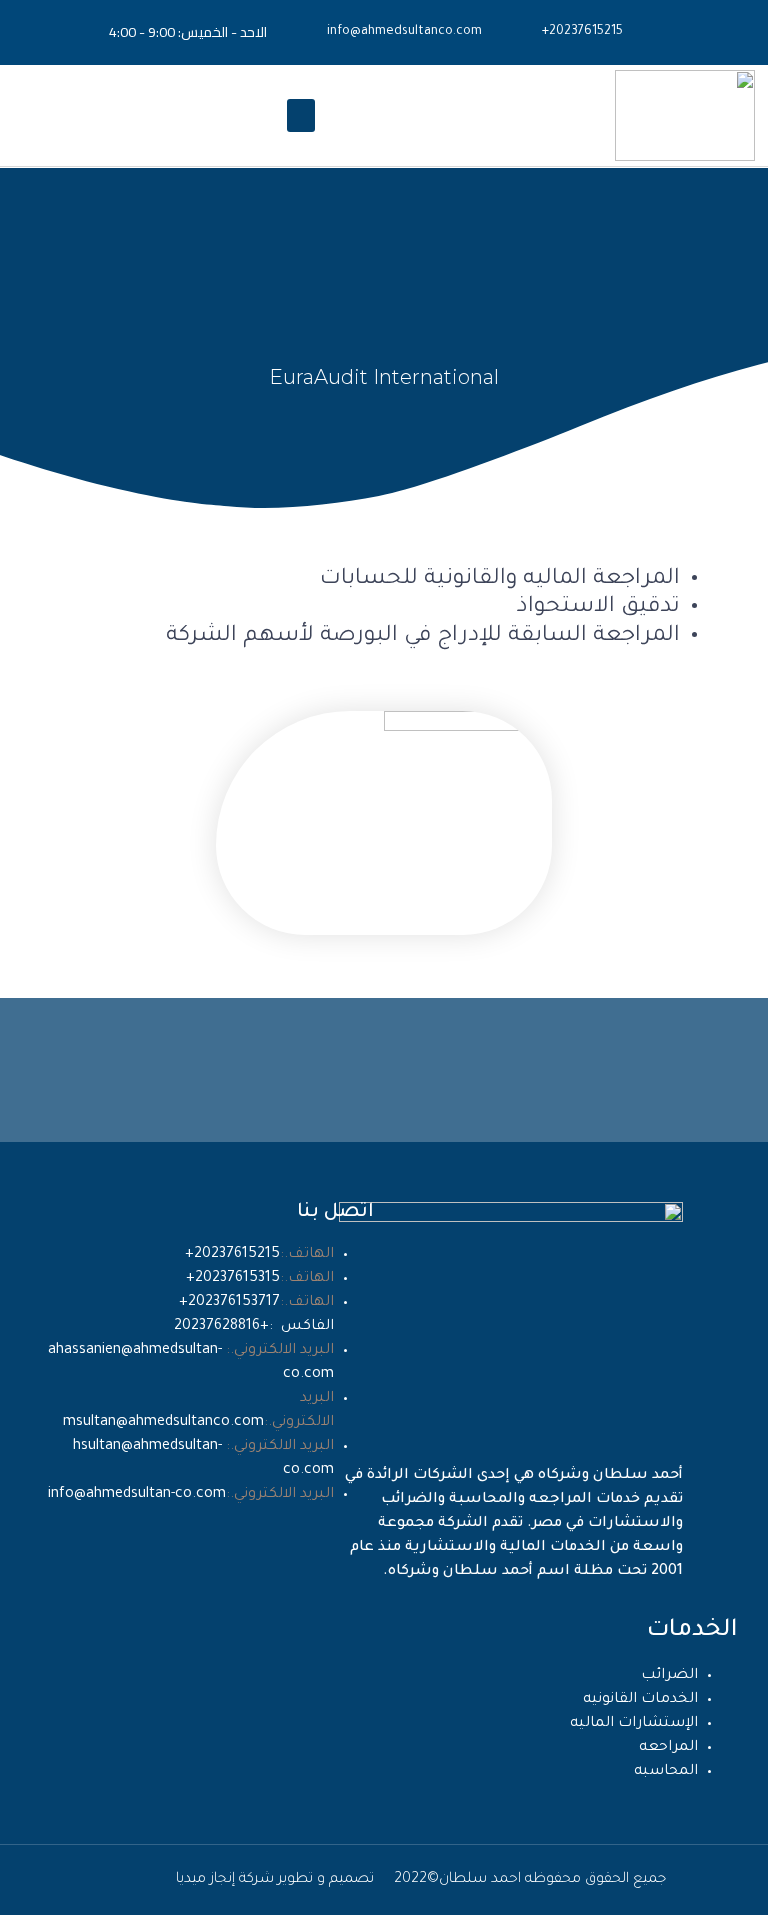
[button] (301, 115)
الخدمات (692, 1631)
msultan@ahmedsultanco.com (163, 1423)
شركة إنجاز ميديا (225, 1880)
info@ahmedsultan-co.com (137, 1495)
